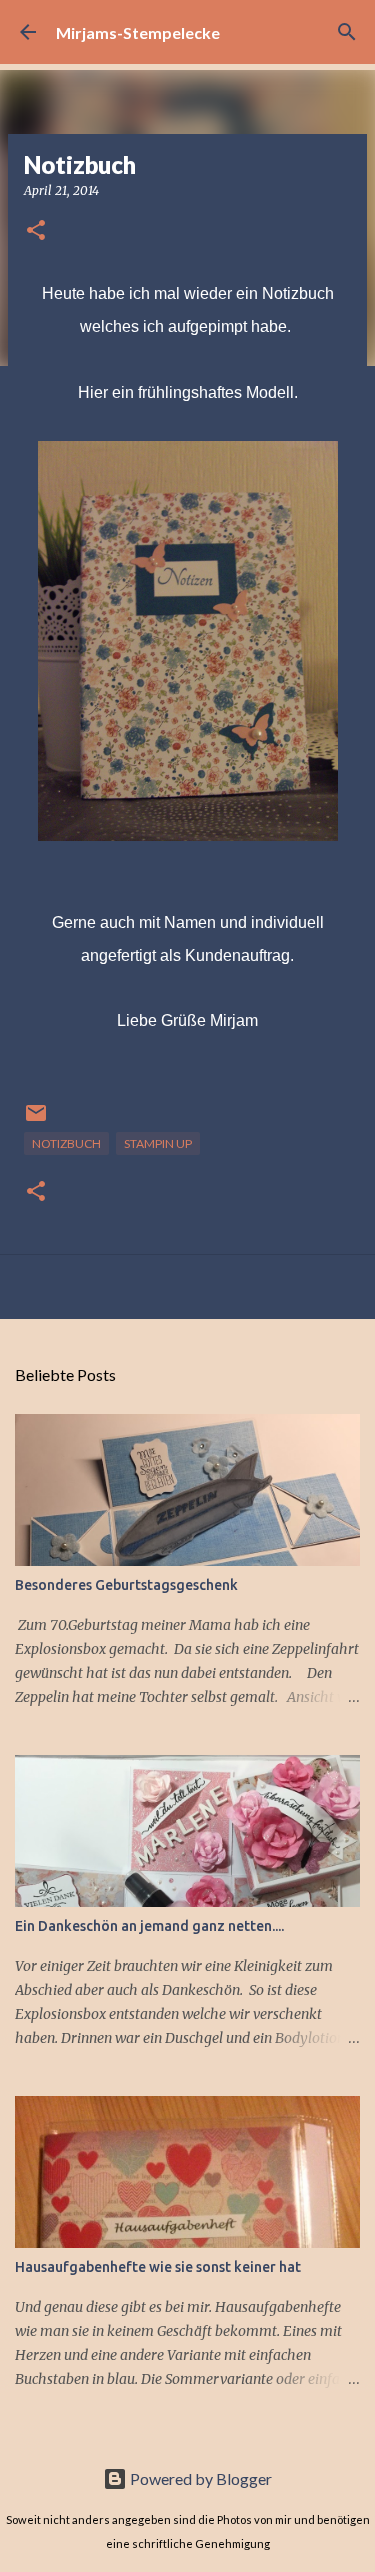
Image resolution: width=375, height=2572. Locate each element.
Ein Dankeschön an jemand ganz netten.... (149, 1926)
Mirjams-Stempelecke (138, 32)
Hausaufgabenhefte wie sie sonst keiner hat (158, 2267)
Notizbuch (66, 1143)
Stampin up (158, 1143)
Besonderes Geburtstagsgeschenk (126, 1585)
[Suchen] (347, 32)
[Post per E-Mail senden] (36, 1120)
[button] (36, 231)
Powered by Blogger (199, 2478)
